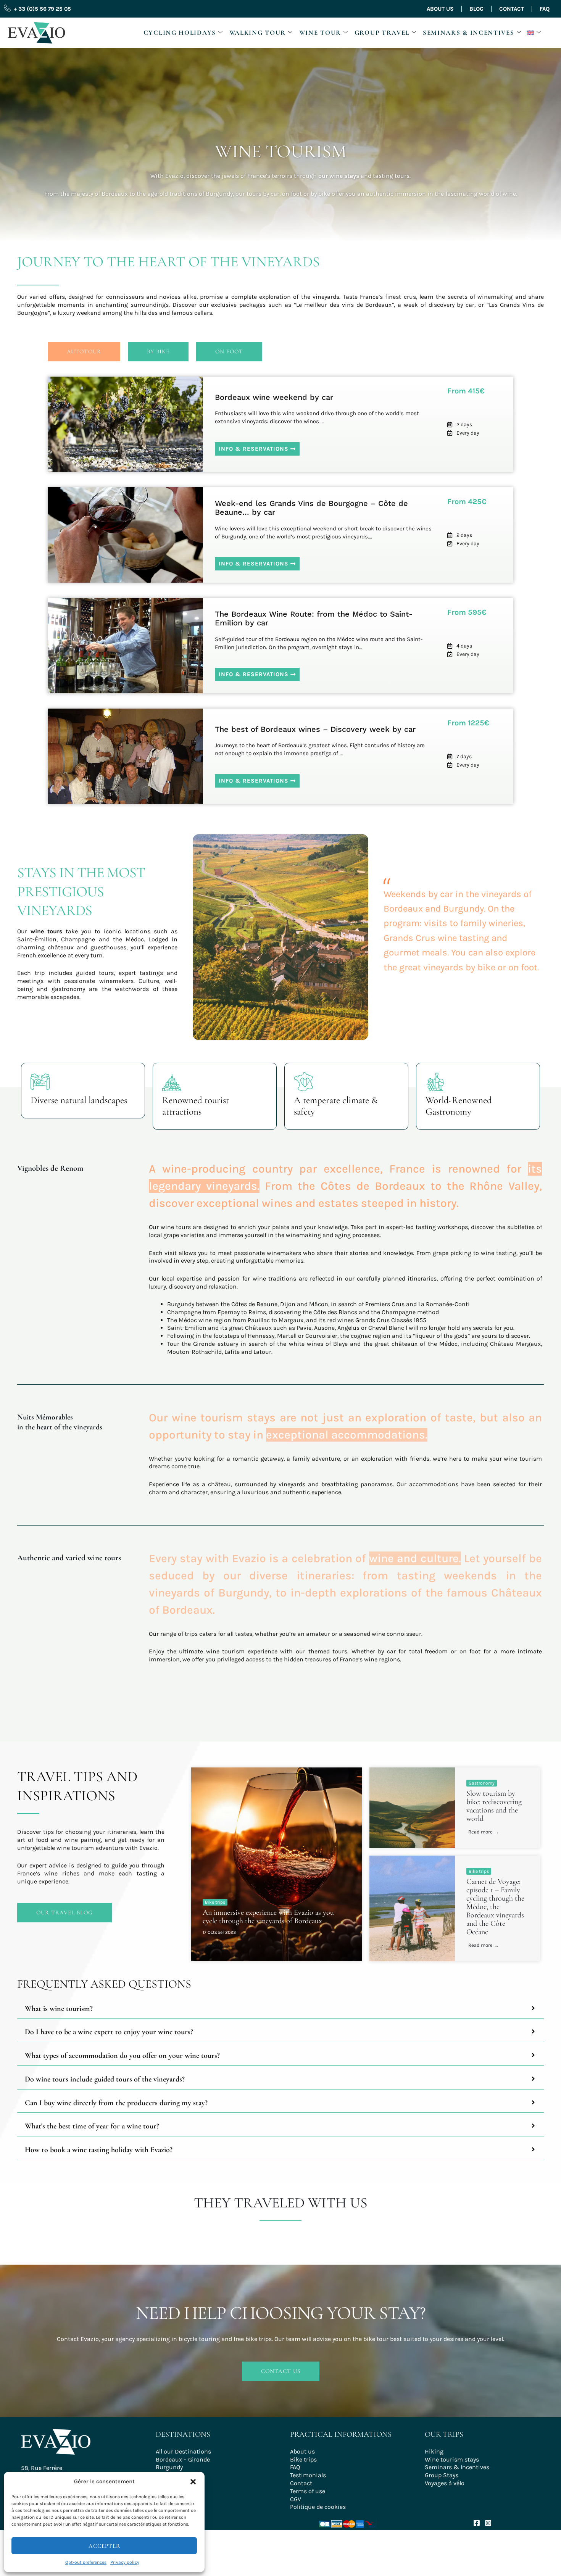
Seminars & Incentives (469, 33)
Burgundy (169, 2467)
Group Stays (442, 2475)
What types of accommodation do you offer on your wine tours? (122, 2056)
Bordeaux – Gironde (183, 2459)
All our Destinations (183, 2451)
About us (440, 9)
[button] (193, 2482)
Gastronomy (482, 1783)
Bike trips (215, 1902)
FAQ (545, 9)
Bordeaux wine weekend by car (274, 397)
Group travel (382, 33)
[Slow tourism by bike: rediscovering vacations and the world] (412, 1808)
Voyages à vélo (445, 2483)
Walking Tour (258, 33)
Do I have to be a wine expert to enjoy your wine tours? (109, 2032)
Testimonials (308, 2475)
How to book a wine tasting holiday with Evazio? (99, 2150)
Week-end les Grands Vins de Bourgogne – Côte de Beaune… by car (311, 508)
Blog (476, 9)
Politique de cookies (318, 2507)
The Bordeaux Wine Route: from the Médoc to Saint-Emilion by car (314, 618)
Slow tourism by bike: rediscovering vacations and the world (494, 1806)
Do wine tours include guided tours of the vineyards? (105, 2079)
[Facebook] (477, 2523)
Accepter (104, 2546)
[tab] (280, 2009)
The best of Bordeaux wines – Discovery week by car (315, 729)
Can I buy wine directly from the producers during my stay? (116, 2103)
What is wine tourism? (59, 2009)
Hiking (434, 2451)
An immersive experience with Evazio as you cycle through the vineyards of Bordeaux (268, 1917)
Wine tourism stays (452, 2459)
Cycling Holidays (180, 33)
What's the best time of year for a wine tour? (92, 2126)
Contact (512, 9)
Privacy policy (125, 2562)
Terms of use (308, 2491)
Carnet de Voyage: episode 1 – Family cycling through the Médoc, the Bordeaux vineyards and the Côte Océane (495, 1907)
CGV (296, 2499)
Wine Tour (320, 33)
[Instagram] (488, 2523)
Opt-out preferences (86, 2562)
